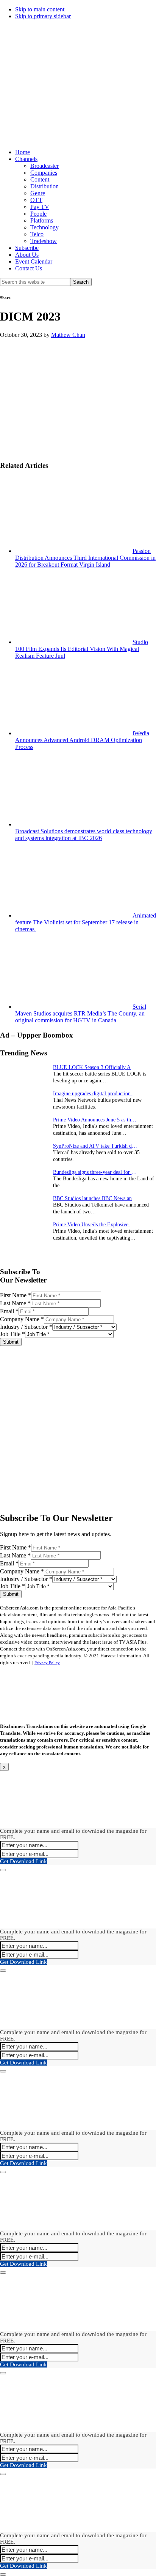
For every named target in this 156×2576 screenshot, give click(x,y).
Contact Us (29, 268)
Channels (26, 159)
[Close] (3, 1870)
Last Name (15, 1303)
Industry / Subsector (26, 1327)
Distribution (44, 186)
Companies (44, 173)
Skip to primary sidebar (43, 16)
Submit (11, 1342)
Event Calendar (34, 261)
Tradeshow (44, 241)
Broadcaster (44, 166)
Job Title (12, 1334)
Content (40, 179)
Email (9, 1311)
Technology (44, 227)
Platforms (42, 220)
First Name (16, 1295)
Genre (38, 193)
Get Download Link (23, 1861)
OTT (36, 200)
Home (23, 152)
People (38, 214)
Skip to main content (40, 9)
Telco (37, 234)
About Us (27, 255)
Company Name (22, 1319)
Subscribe (27, 248)
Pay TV (40, 207)
